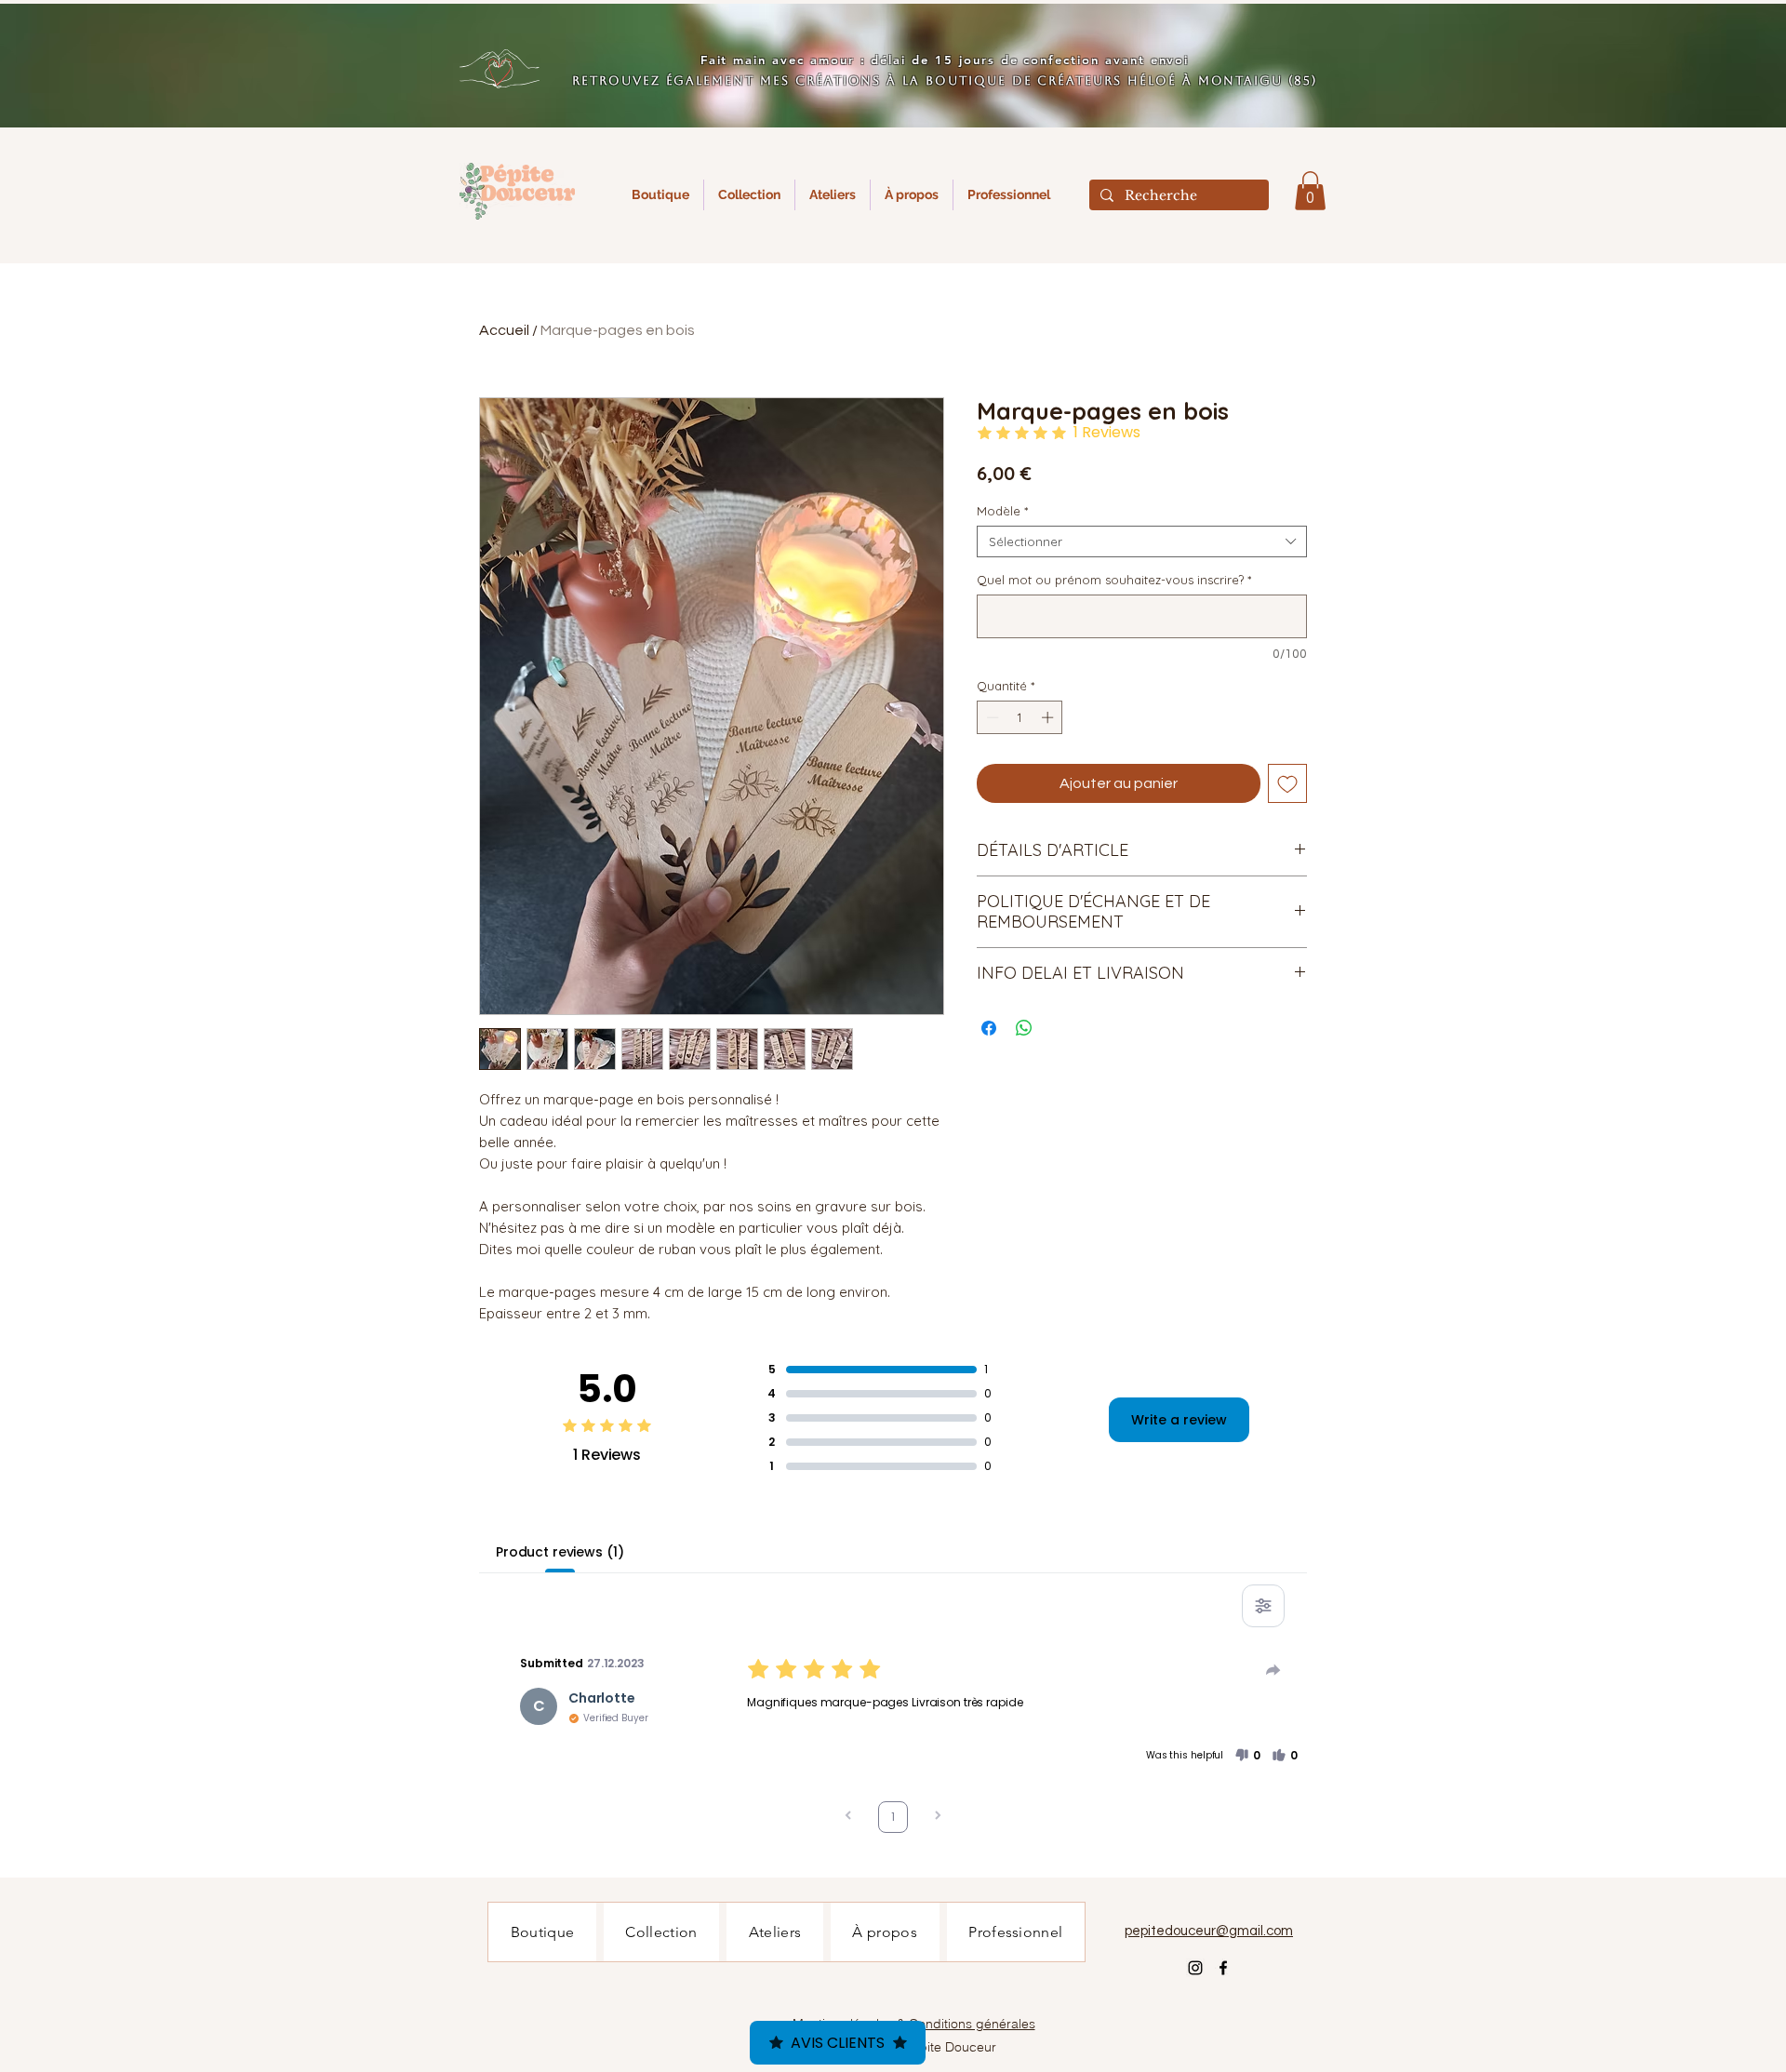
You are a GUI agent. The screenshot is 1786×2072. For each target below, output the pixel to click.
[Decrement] (991, 717)
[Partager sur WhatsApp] (1024, 1028)
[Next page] (938, 1818)
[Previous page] (848, 1818)
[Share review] (1273, 1670)
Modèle (1002, 511)
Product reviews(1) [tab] (560, 1552)
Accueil (504, 330)
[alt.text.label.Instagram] (1195, 1968)
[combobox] (1142, 541)
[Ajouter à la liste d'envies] (1287, 783)
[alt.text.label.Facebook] (1223, 1968)
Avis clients (838, 2043)
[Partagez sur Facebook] (989, 1028)
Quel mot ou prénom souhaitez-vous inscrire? (1114, 580)
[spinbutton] (1020, 717)
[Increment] (1049, 717)
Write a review (1179, 1420)
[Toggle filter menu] (1263, 1606)
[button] (1310, 191)
